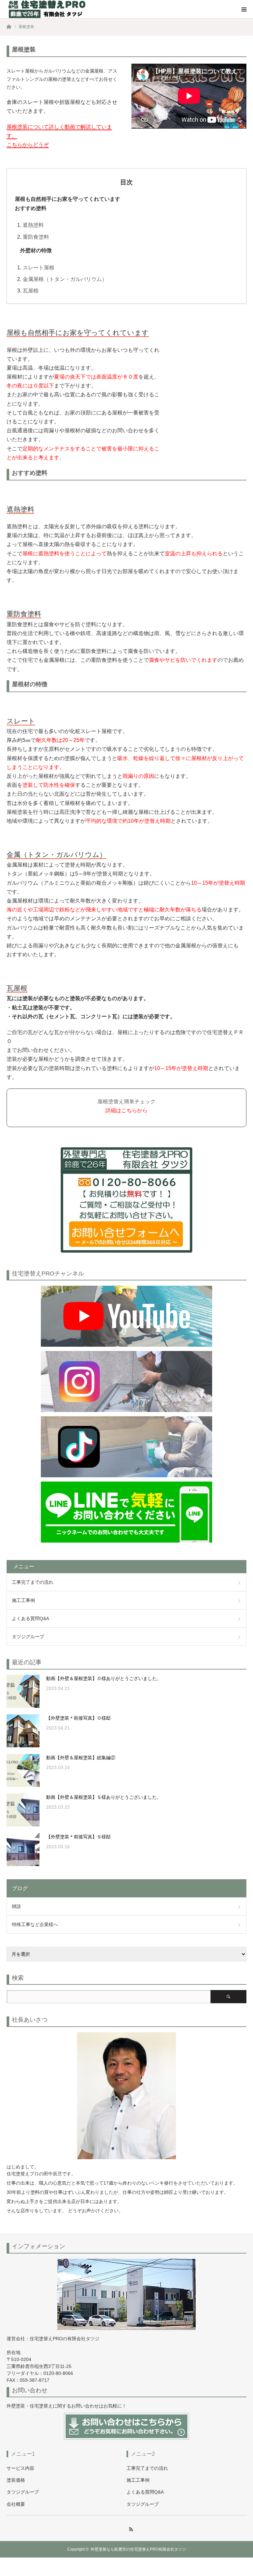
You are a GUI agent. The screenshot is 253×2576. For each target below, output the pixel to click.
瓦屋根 (31, 291)
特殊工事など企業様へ (35, 1924)
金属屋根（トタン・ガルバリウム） (65, 279)
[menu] (244, 9)
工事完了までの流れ (33, 1582)
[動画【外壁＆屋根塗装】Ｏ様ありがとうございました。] (23, 1691)
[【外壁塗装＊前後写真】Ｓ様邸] (23, 1850)
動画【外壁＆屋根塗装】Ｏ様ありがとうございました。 (104, 1678)
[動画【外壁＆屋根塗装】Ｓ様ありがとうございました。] (23, 1810)
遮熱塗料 (33, 225)
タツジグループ (28, 1637)
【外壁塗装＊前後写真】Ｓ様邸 (78, 1837)
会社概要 (16, 2504)
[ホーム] (9, 26)
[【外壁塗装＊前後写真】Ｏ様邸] (23, 1731)
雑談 (16, 1906)
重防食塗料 (36, 237)
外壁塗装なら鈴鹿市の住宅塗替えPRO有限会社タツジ (138, 2549)
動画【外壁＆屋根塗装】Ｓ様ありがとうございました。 (104, 1797)
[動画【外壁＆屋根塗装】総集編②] (23, 1770)
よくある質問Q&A (30, 1618)
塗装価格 (16, 2480)
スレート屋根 (39, 268)
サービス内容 (20, 2468)
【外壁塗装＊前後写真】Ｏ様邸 (78, 1718)
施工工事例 (23, 1600)
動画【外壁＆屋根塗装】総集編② (81, 1758)
